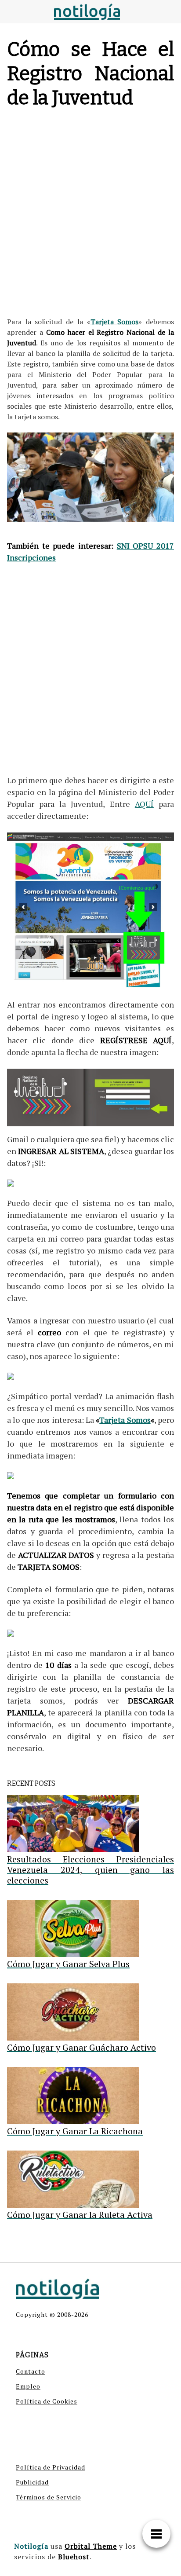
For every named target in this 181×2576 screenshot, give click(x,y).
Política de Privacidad (51, 2467)
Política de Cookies (47, 2401)
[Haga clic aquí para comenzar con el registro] (90, 910)
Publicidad (32, 2482)
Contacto (31, 2371)
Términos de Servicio (49, 2497)
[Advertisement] (90, 215)
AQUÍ (144, 804)
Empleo (28, 2386)
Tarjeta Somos (115, 322)
